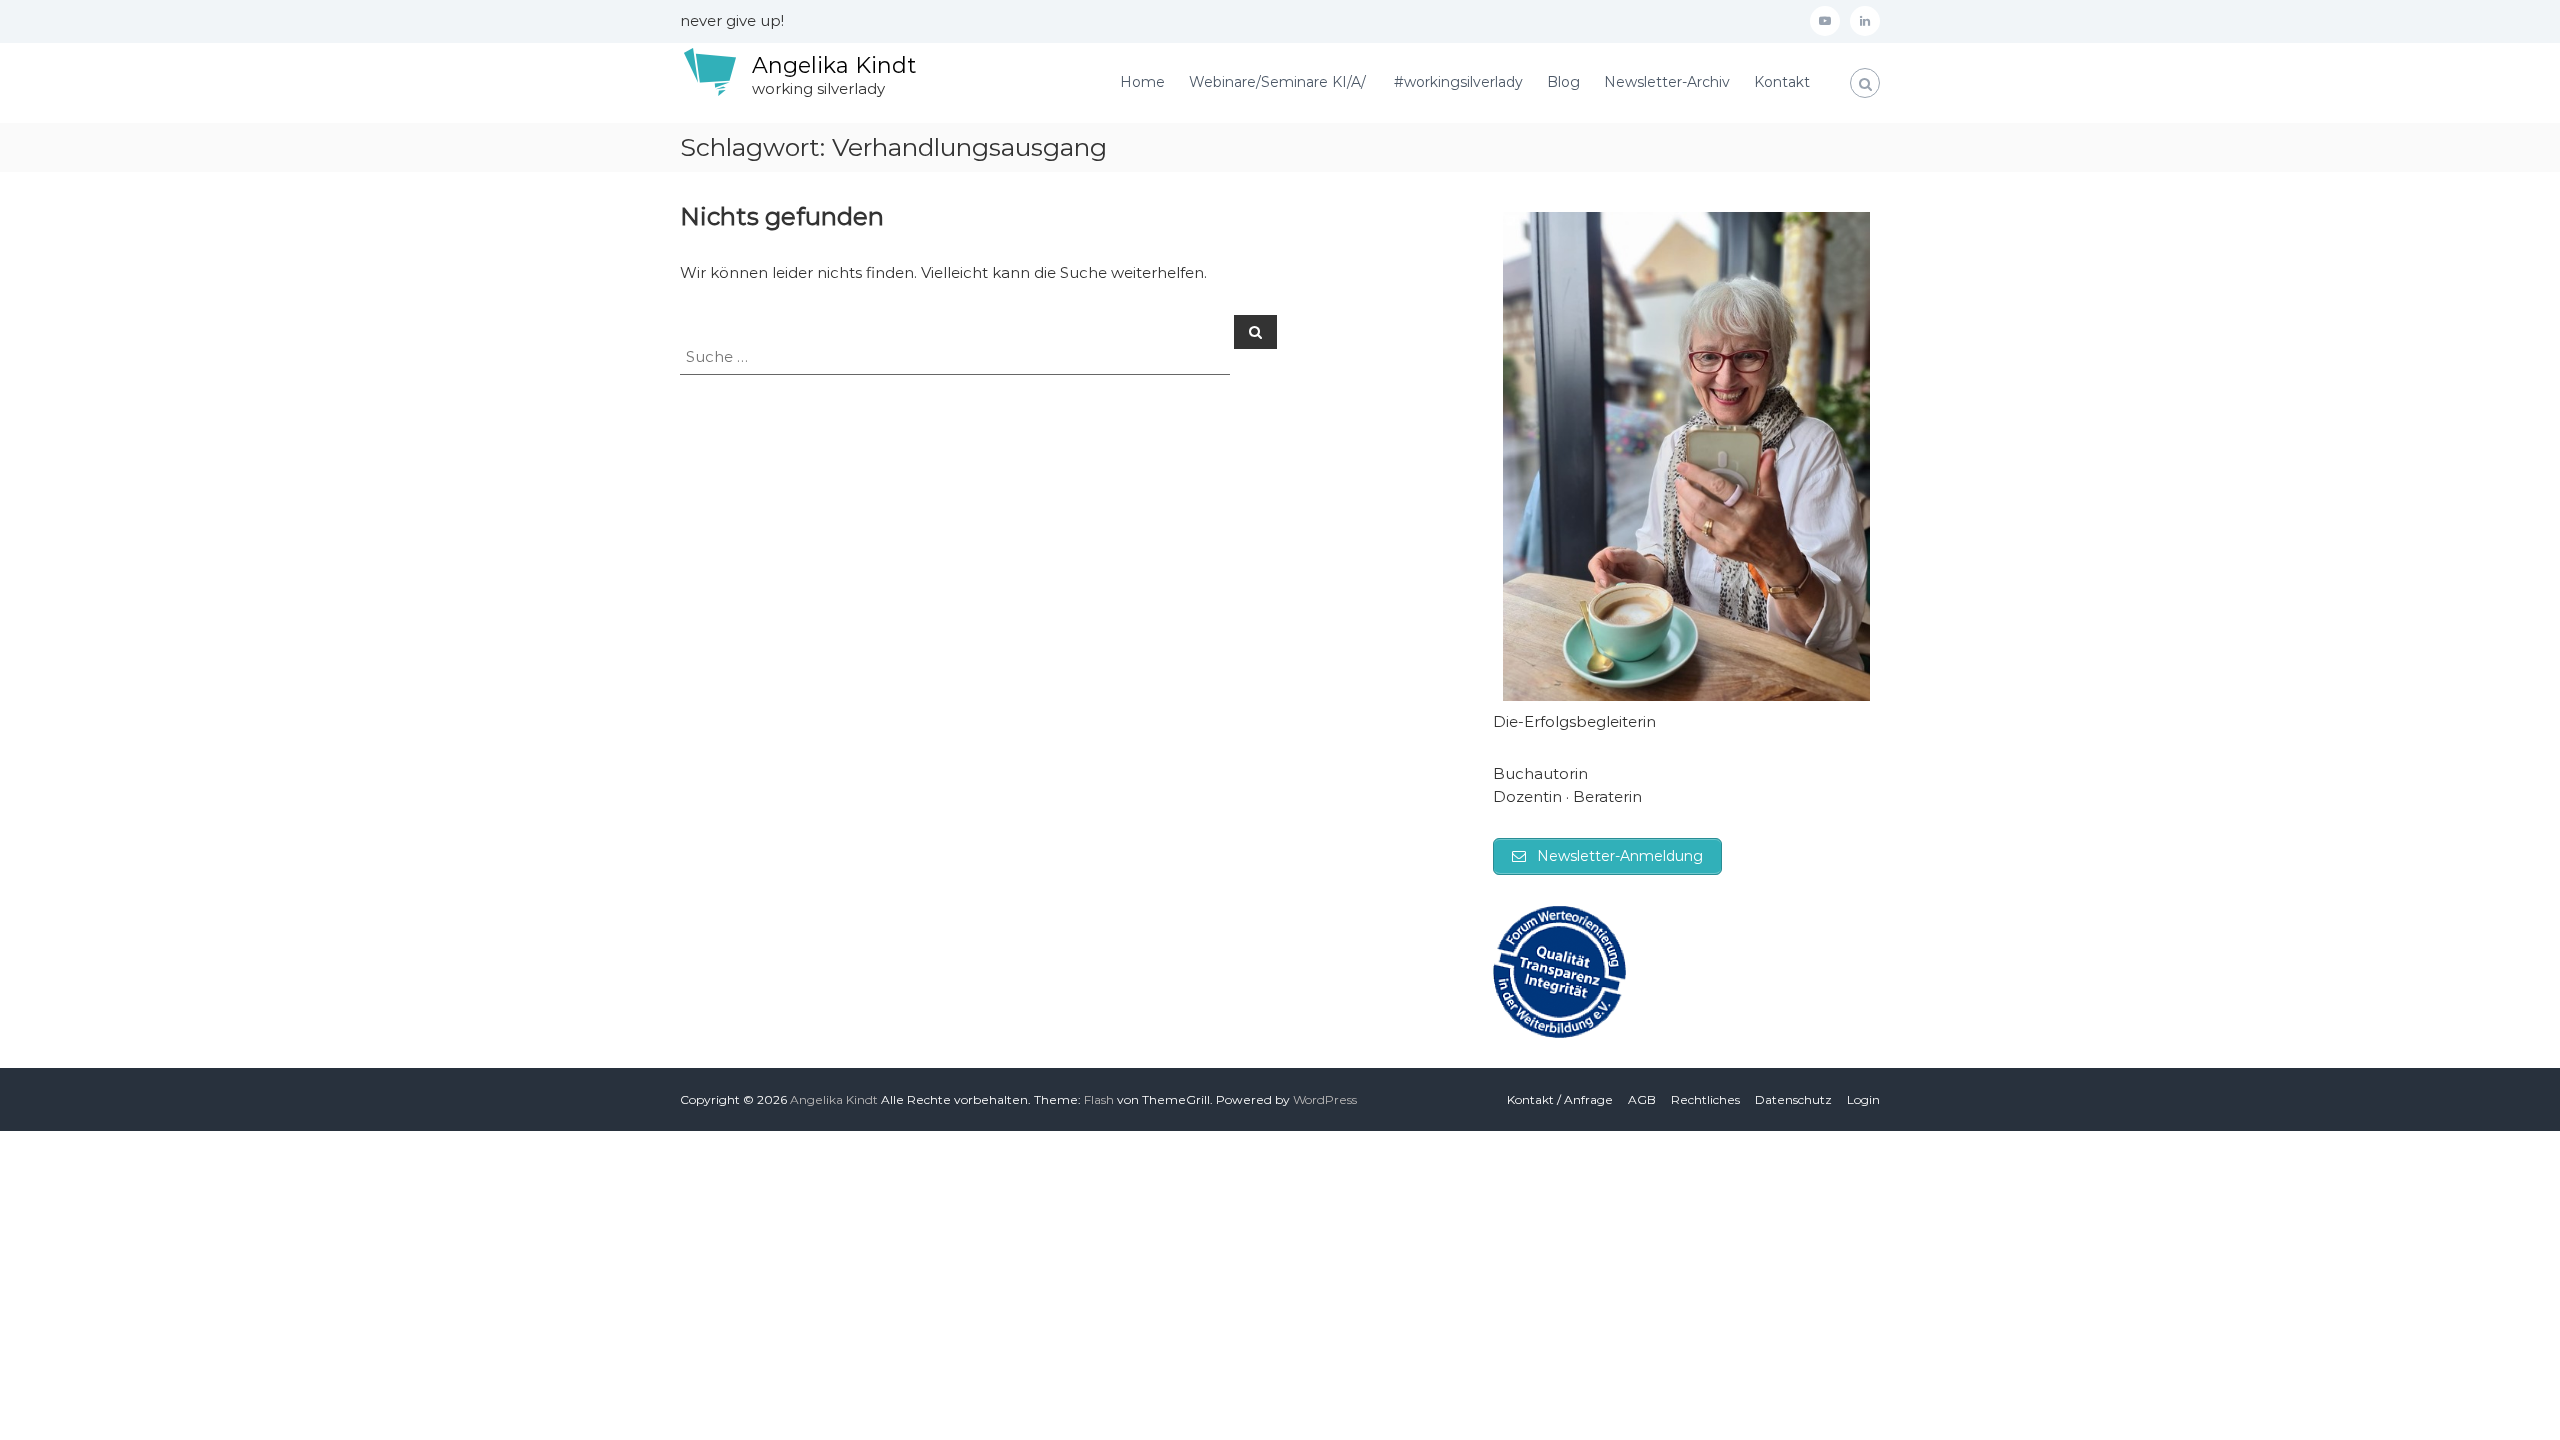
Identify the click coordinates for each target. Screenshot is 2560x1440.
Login (1863, 1099)
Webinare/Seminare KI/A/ (1279, 82)
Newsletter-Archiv (1667, 82)
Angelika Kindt (834, 65)
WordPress (1325, 1099)
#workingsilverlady (1458, 82)
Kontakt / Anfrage (1560, 1099)
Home (1142, 82)
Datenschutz (1793, 1099)
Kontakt (1782, 82)
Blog (1563, 82)
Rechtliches (1705, 1099)
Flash (1099, 1099)
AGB (1642, 1099)
